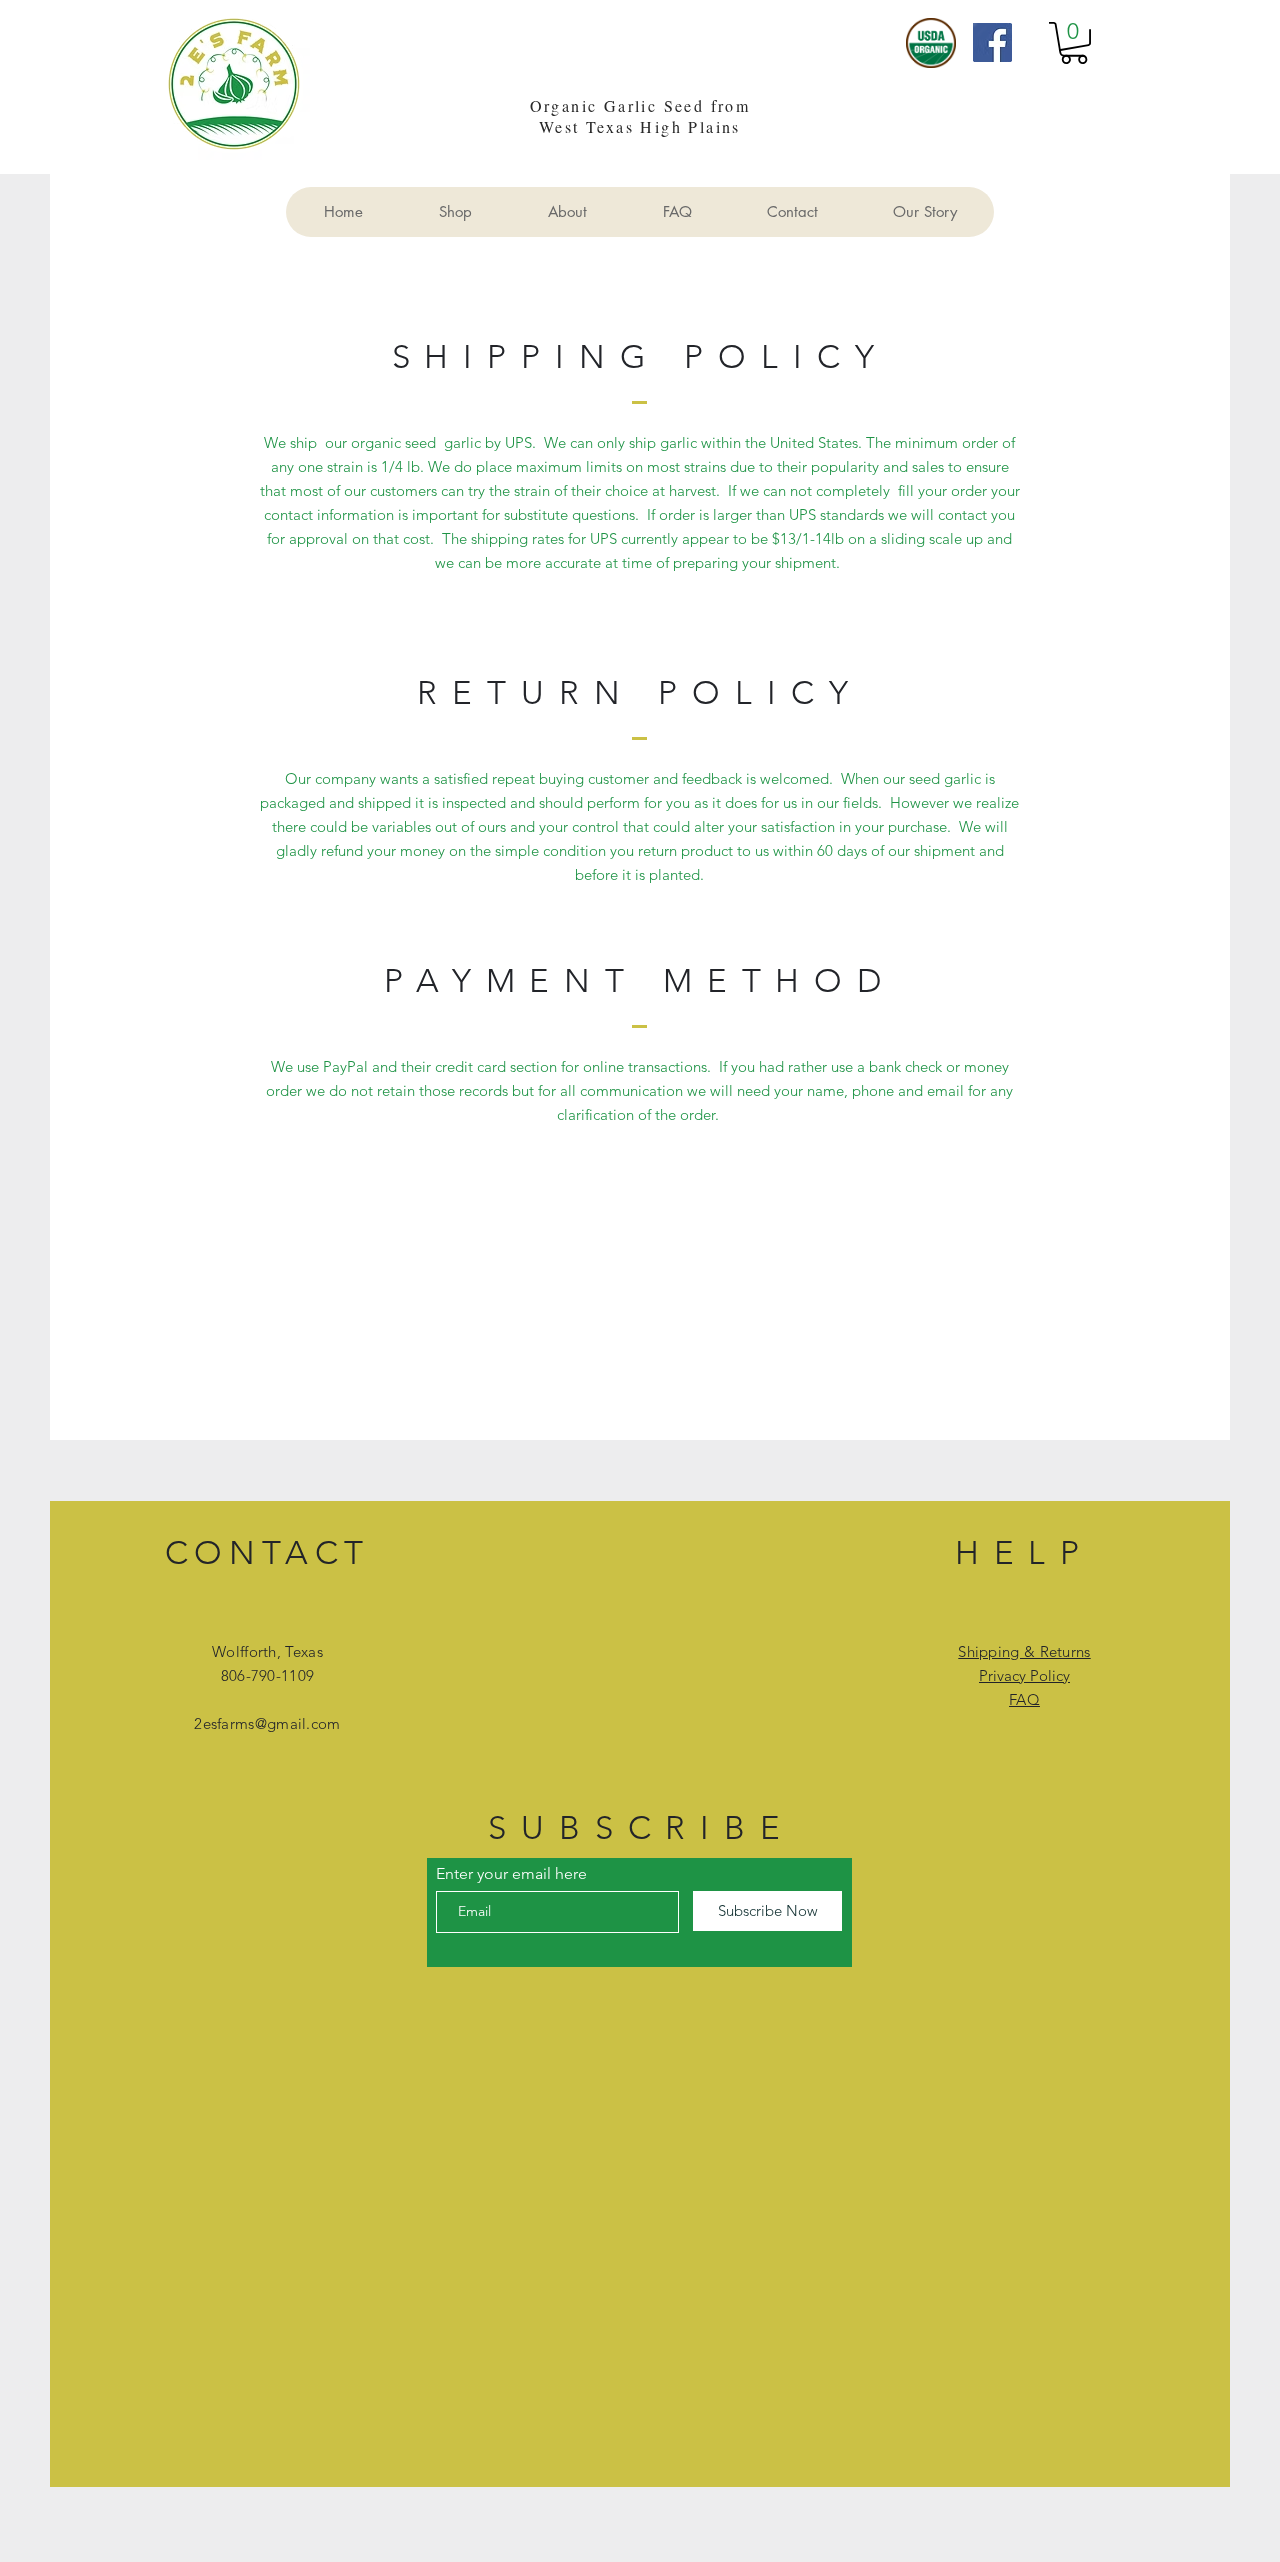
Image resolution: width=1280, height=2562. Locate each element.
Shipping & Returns (1024, 1651)
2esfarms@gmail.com (267, 1723)
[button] (1074, 43)
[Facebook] (992, 42)
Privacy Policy (1024, 1675)
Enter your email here (511, 1874)
